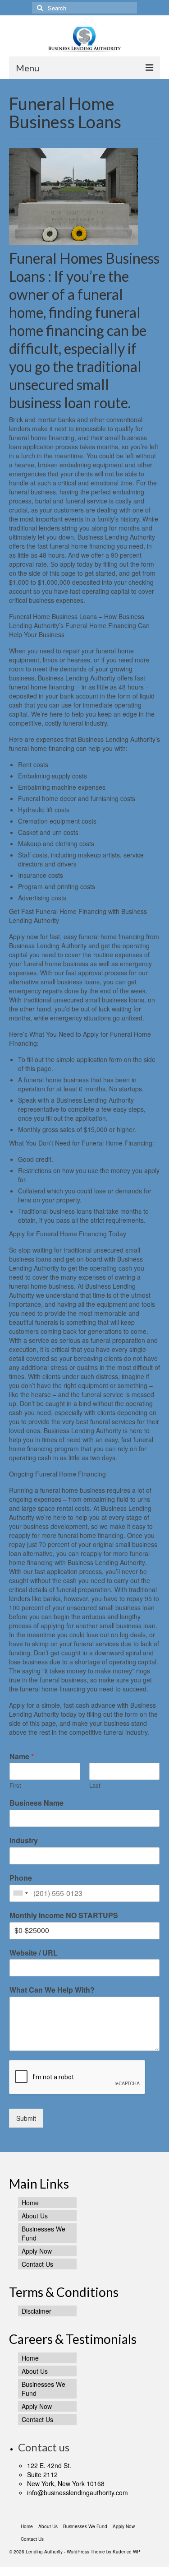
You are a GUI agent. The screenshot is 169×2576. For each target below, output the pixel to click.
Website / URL (34, 1953)
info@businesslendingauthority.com (78, 2492)
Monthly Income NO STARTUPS (64, 1916)
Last (95, 1786)
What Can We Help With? (52, 1990)
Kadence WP (126, 2552)
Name (22, 1757)
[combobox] (20, 1893)
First (15, 1786)
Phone (21, 1878)
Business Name (37, 1803)
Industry (24, 1841)
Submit (26, 2118)
